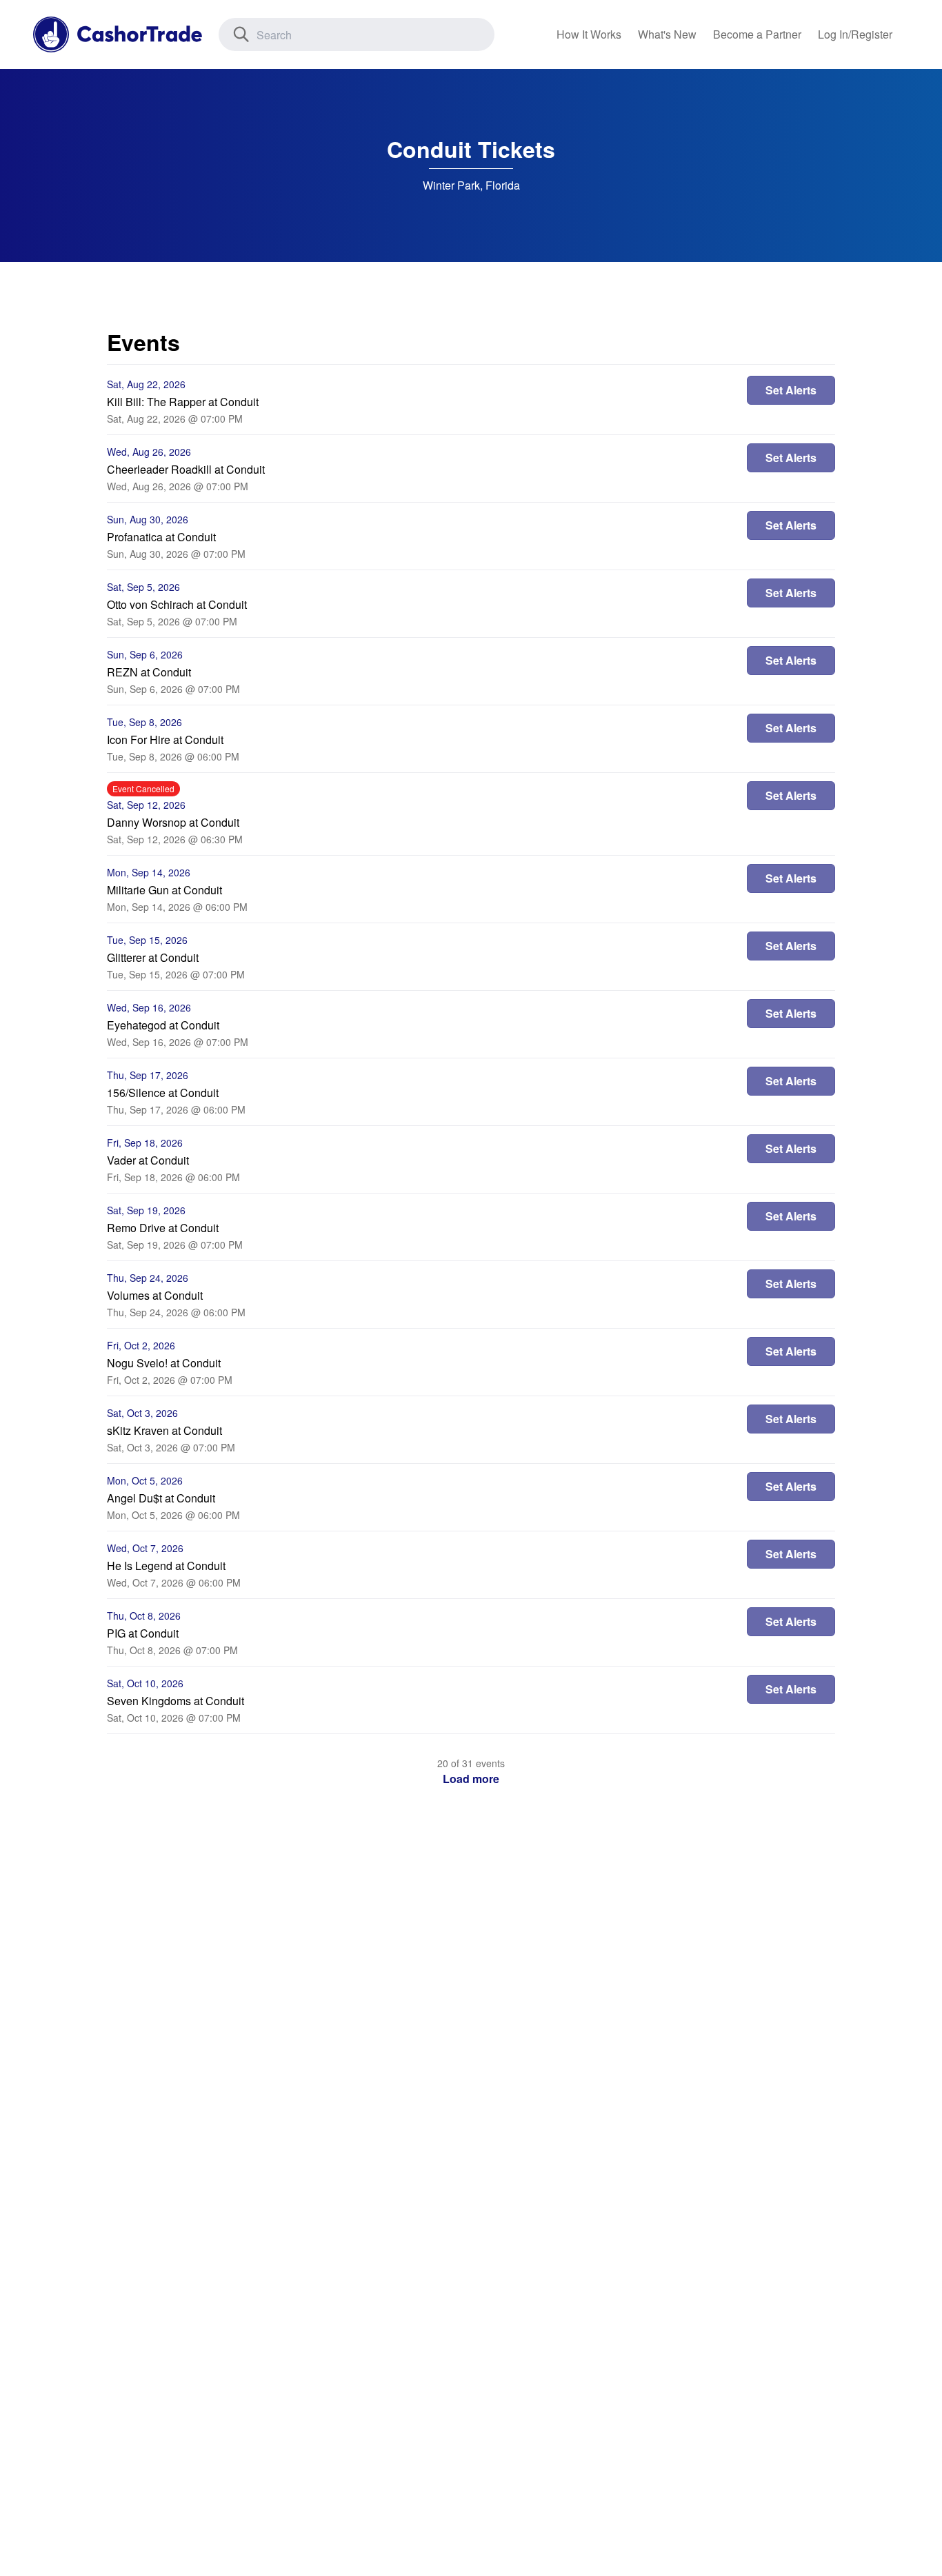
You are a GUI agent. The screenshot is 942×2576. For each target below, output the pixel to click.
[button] (471, 1779)
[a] (757, 34)
